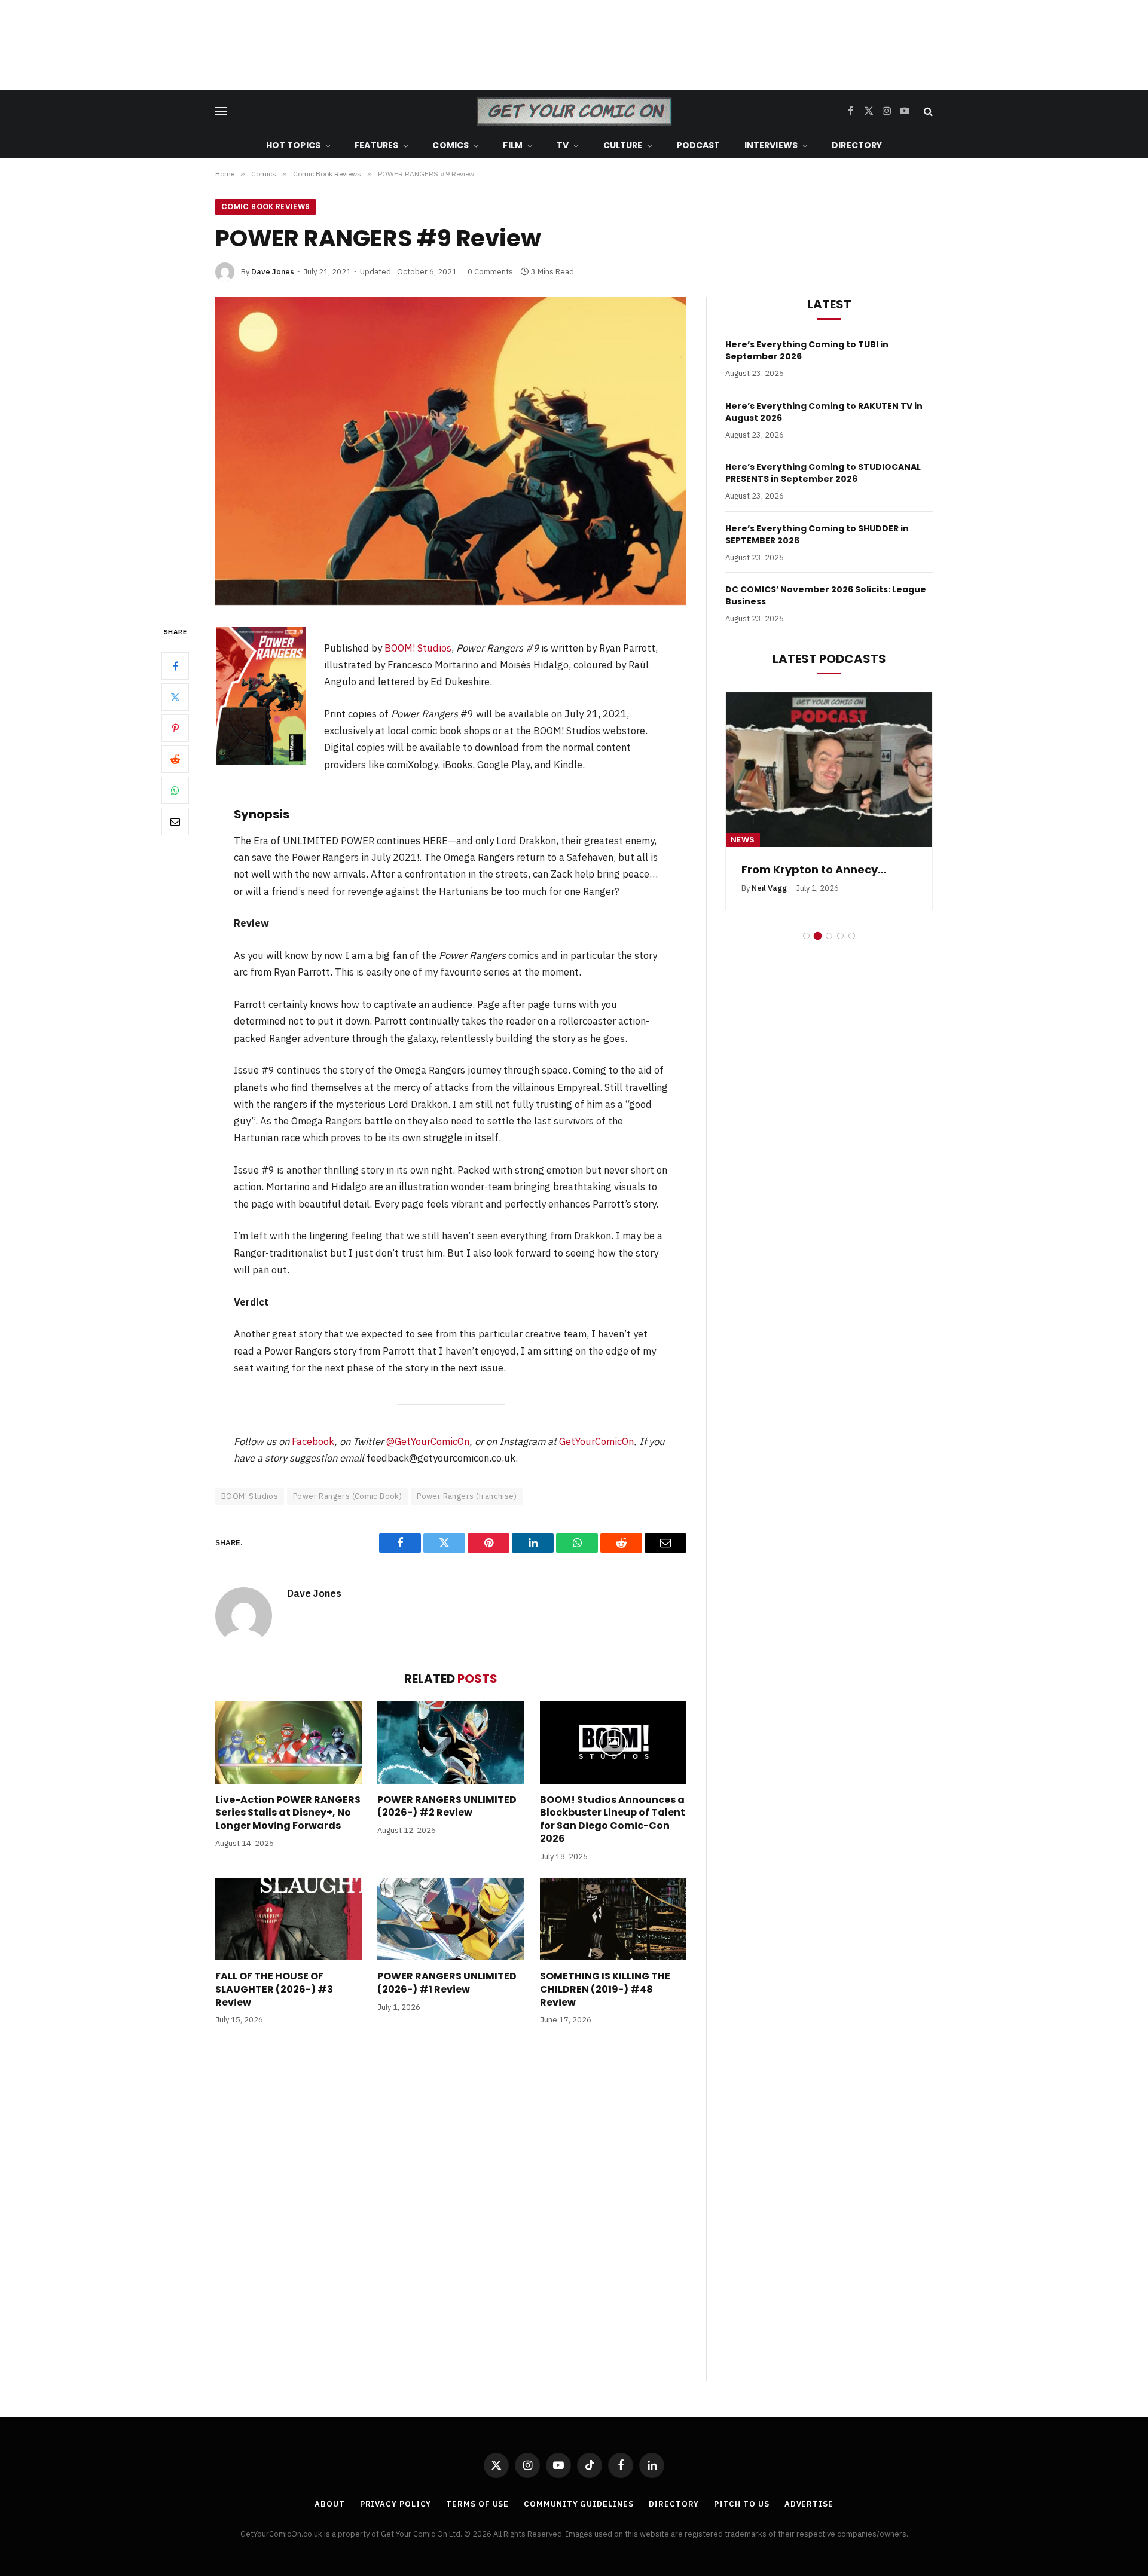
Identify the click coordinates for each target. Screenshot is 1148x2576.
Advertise (809, 2504)
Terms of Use (477, 2504)
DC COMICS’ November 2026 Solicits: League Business (826, 595)
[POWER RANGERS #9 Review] (451, 451)
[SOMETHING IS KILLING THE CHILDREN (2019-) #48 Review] (613, 1919)
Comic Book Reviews (265, 207)
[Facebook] (175, 666)
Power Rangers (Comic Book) (347, 1496)
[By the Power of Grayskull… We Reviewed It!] (829, 770)
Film (513, 145)
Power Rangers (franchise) (467, 1496)
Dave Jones (273, 272)
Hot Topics (293, 145)
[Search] (927, 111)
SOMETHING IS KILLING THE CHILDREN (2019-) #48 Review (605, 1989)
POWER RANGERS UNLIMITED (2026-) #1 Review (447, 1983)
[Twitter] (175, 697)
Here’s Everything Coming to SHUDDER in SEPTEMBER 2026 (817, 534)
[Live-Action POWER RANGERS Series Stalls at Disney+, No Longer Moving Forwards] (288, 1743)
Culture (623, 145)
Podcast (699, 145)
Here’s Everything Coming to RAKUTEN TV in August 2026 (824, 412)
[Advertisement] (574, 45)
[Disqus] (451, 2216)
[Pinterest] (175, 728)
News (743, 840)
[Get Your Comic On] (574, 111)
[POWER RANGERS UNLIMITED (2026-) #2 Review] (451, 1743)
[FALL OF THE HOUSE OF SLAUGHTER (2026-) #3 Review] (288, 1919)
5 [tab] (852, 950)
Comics (451, 145)
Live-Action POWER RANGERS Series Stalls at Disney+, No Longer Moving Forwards (288, 1813)
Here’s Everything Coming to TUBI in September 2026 (807, 350)
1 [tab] (806, 950)
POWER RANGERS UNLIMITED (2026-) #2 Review (447, 1807)
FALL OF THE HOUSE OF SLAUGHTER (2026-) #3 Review (274, 1989)
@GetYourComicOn (428, 1441)
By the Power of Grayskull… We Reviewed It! (828, 877)
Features (376, 145)
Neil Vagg (769, 903)
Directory (857, 145)
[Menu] (221, 111)
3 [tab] (829, 950)
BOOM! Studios (418, 648)
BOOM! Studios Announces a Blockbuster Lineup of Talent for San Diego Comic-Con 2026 (613, 1819)
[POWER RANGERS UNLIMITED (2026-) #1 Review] (451, 1919)
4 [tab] (840, 950)
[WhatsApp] (175, 790)
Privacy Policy (396, 2504)
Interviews (771, 145)
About (330, 2504)
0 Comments (490, 272)
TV (563, 145)
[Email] (175, 821)
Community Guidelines (578, 2504)
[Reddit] (175, 759)
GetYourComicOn (596, 1441)
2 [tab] (818, 950)
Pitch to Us (742, 2504)
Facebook (313, 1441)
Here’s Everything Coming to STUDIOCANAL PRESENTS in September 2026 (823, 473)
